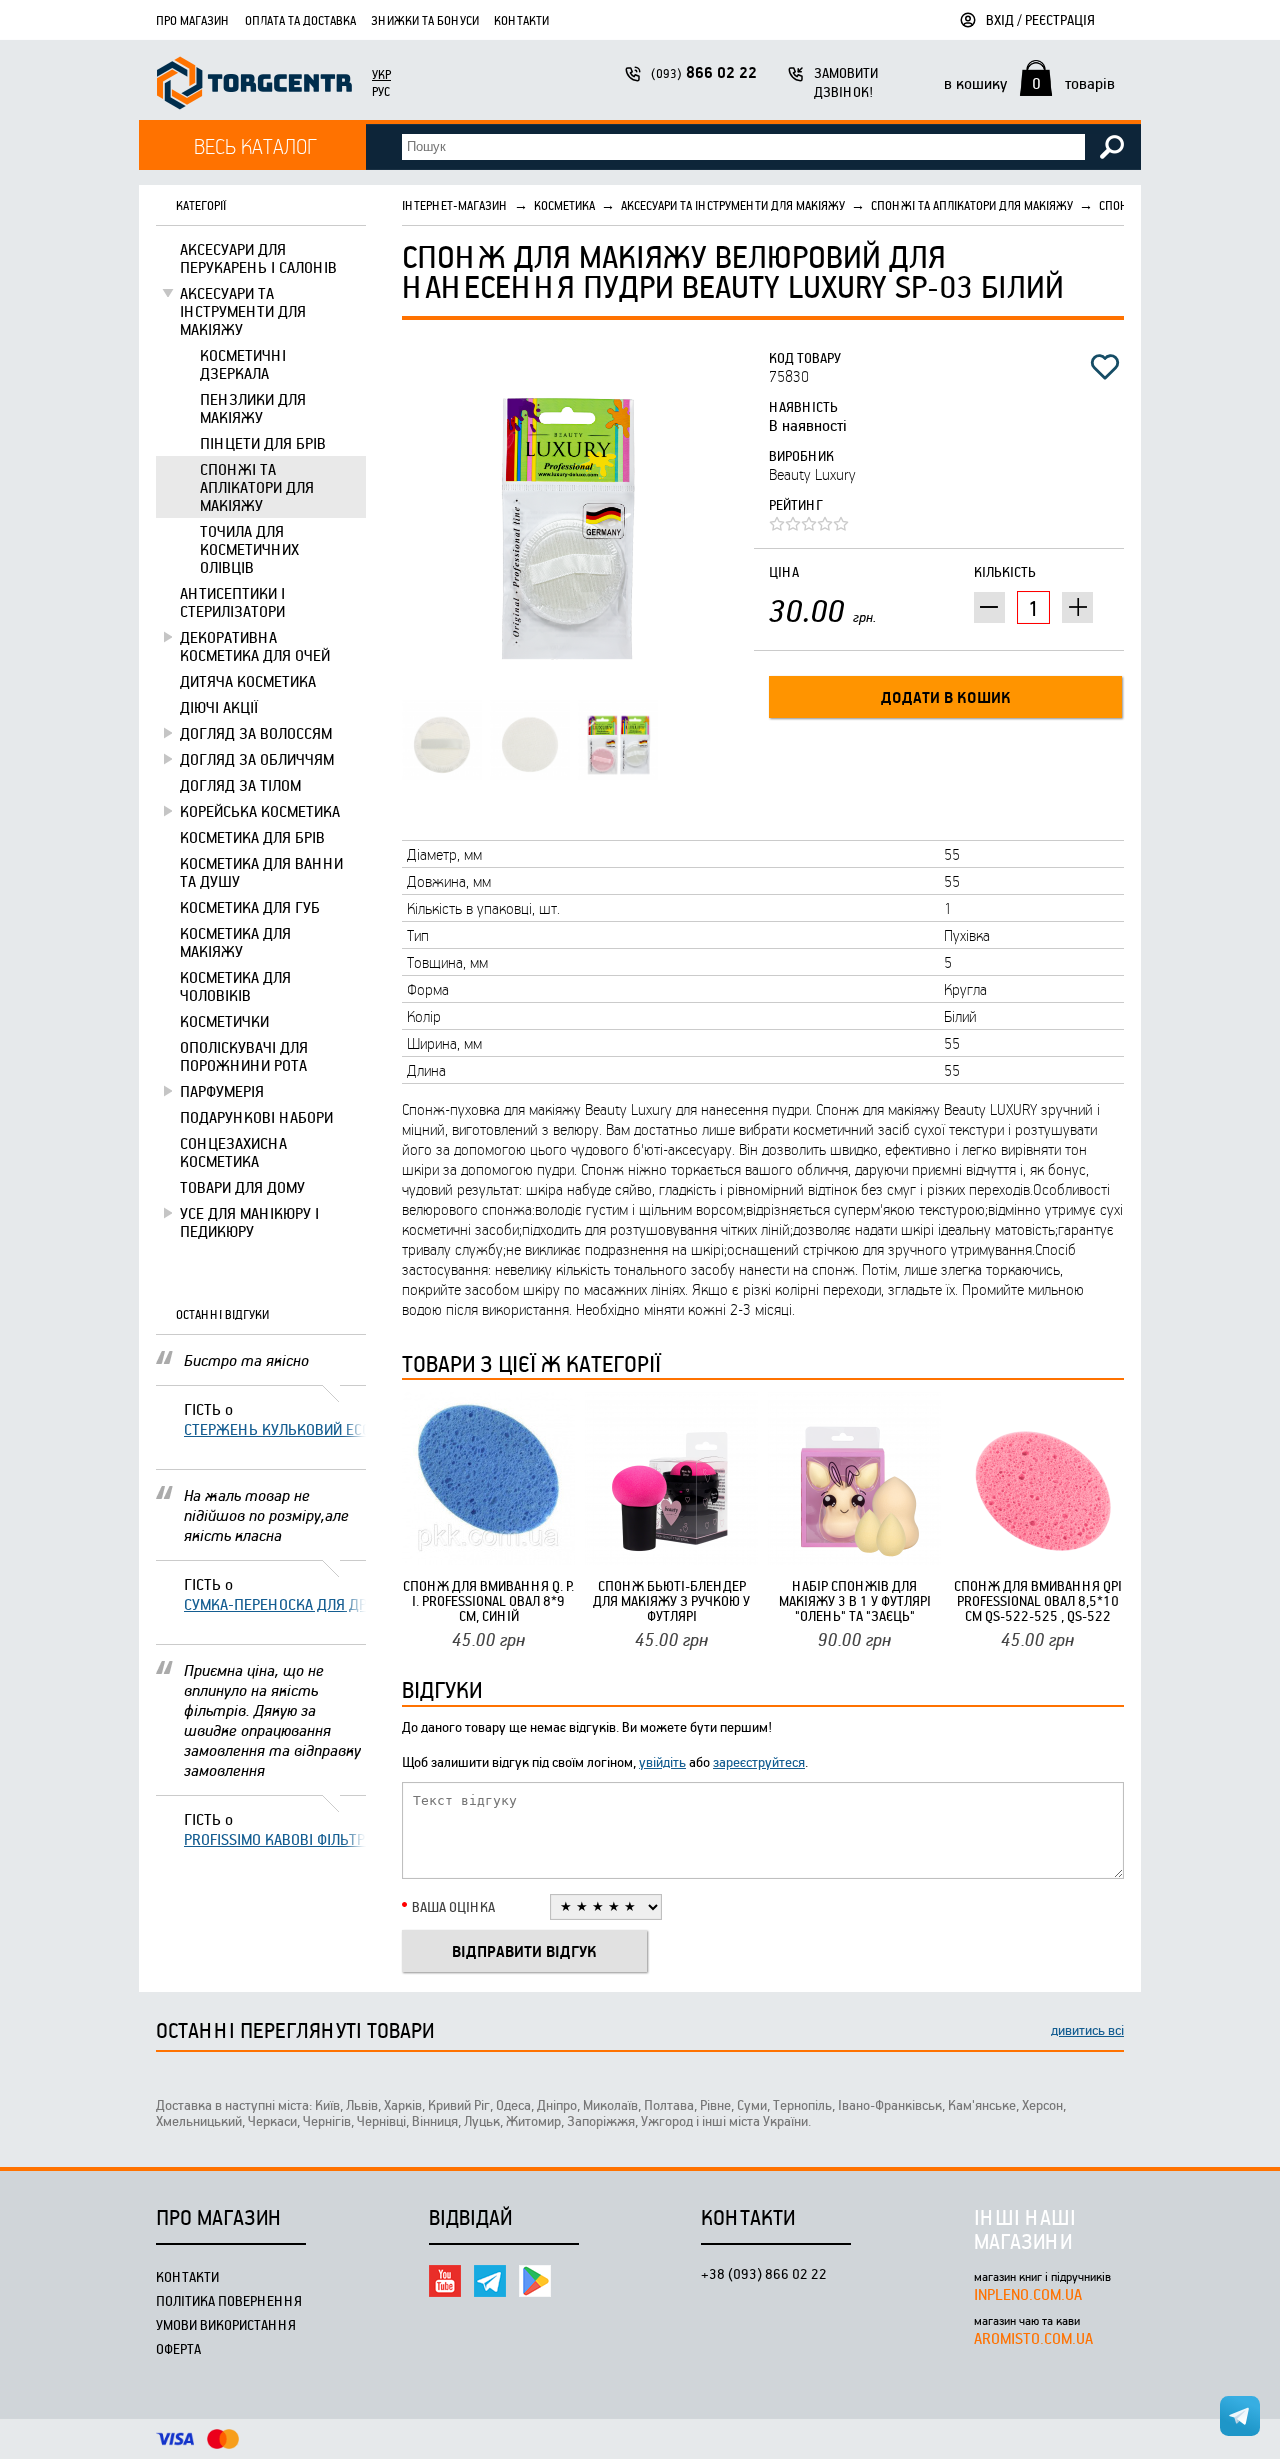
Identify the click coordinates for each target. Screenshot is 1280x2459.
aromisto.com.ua (1033, 2338)
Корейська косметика (260, 811)
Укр (381, 74)
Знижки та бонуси (425, 20)
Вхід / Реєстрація (1040, 19)
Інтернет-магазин (455, 205)
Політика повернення (229, 2300)
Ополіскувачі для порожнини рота (244, 1056)
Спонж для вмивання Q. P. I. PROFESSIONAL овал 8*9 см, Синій (488, 1600)
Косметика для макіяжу (235, 942)
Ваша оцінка (453, 1906)
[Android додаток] (535, 2281)
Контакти (521, 20)
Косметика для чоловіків (235, 986)
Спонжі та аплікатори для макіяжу (257, 487)
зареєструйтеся (759, 1761)
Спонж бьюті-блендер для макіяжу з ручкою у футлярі (671, 1600)
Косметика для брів (252, 837)
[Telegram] (490, 2281)
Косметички (224, 1021)
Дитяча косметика (248, 681)
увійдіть (662, 1761)
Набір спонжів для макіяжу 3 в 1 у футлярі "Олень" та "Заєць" (855, 1600)
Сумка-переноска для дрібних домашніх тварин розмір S (275, 1604)
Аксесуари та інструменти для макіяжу (243, 311)
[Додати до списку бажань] (1105, 367)
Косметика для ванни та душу (261, 872)
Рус (381, 91)
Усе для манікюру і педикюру (249, 1222)
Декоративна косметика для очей (255, 646)
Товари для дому (242, 1187)
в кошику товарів (1029, 83)
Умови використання (226, 2324)
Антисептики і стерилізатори (232, 602)
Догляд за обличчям (257, 759)
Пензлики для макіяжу (253, 408)
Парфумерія (222, 1091)
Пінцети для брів (263, 443)
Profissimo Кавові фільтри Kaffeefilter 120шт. (275, 1839)
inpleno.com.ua (1028, 2294)
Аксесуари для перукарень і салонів (258, 258)
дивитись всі (1087, 2029)
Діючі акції (219, 707)
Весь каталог (255, 145)
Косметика (564, 205)
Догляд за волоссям (256, 733)
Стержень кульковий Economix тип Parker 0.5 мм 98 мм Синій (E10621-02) (275, 1429)
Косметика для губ (250, 907)
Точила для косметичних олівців (249, 549)
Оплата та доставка (300, 20)
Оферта (178, 2348)
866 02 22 (704, 72)
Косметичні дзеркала (243, 364)
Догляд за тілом (240, 785)
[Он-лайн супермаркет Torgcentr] (254, 85)
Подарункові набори (256, 1117)
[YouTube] (445, 2281)
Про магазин (193, 20)
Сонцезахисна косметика (233, 1152)
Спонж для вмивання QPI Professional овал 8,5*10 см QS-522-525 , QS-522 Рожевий (1038, 1600)
